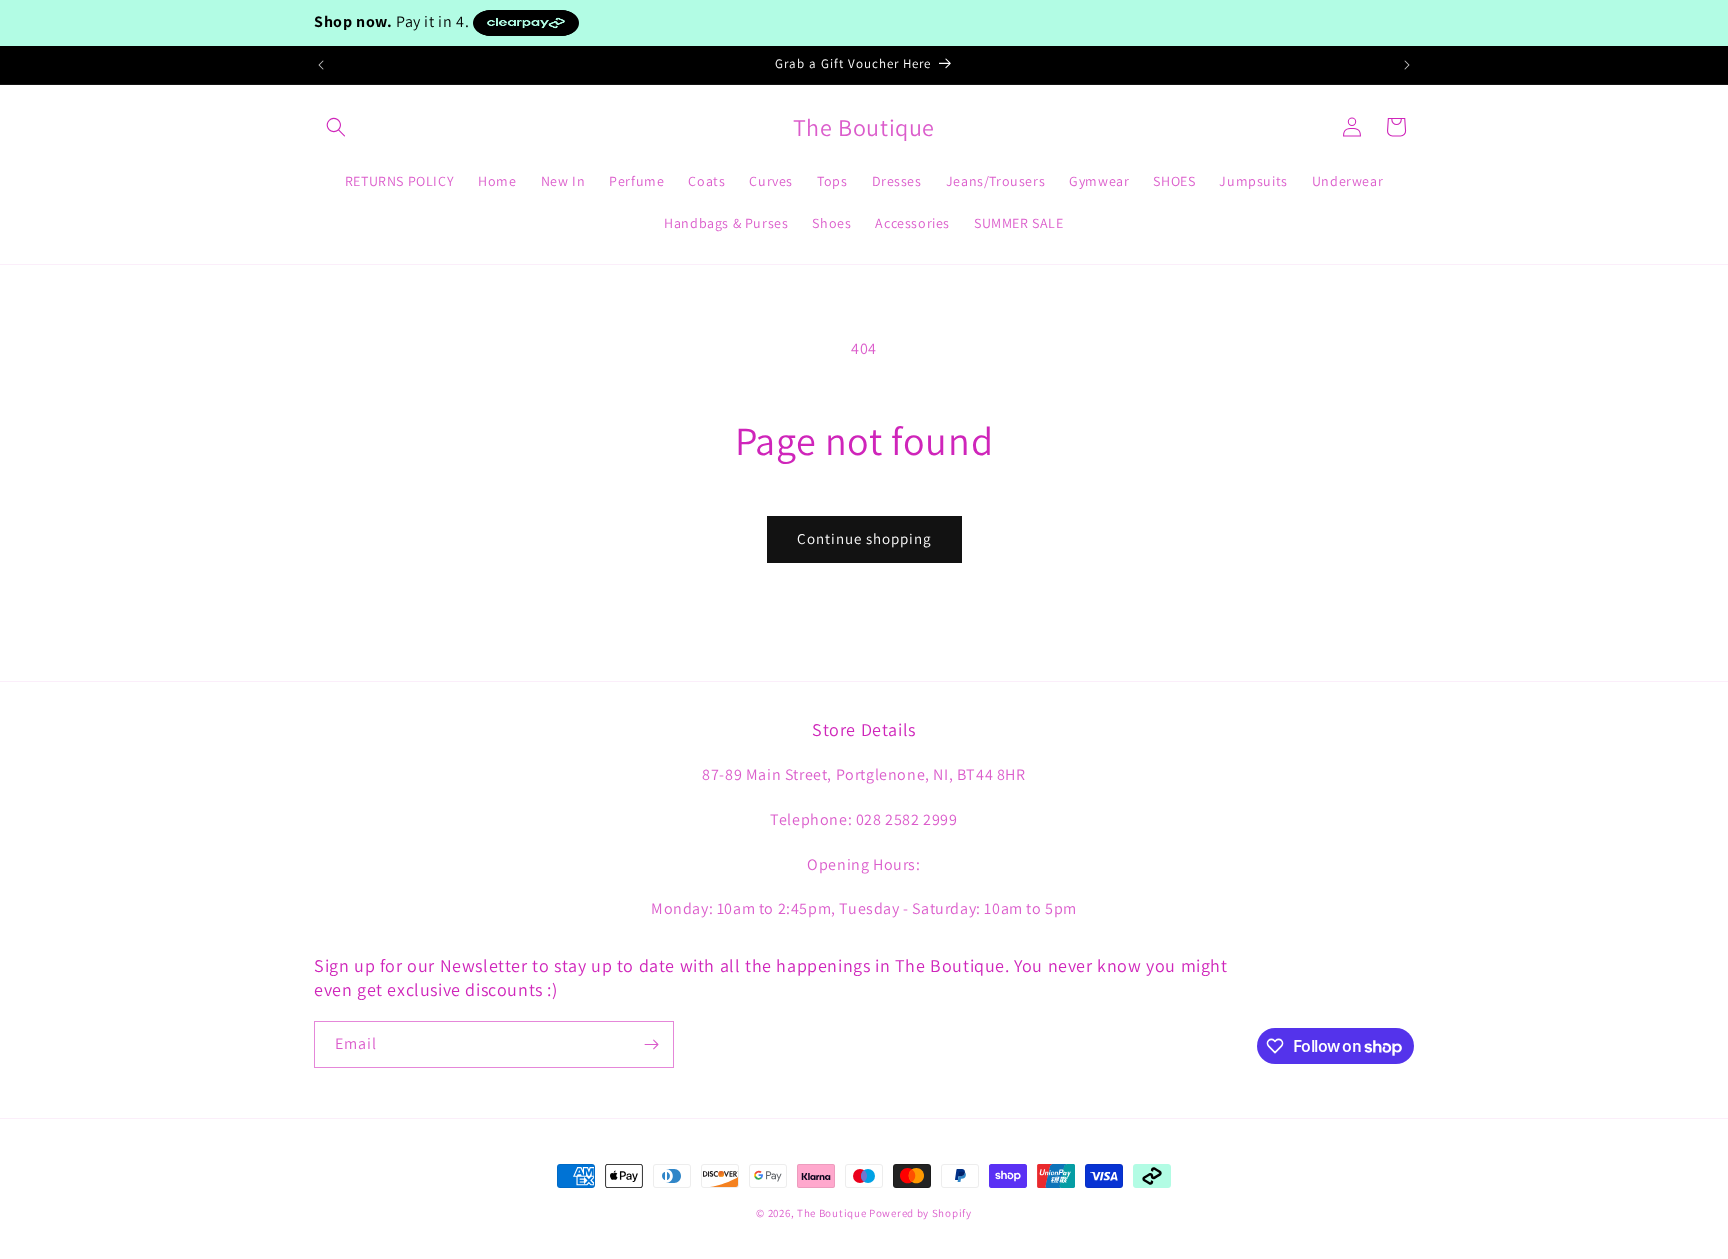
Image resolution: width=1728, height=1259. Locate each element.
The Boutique (831, 1213)
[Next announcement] (1407, 65)
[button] (336, 127)
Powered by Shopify (920, 1213)
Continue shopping (864, 538)
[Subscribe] (651, 1044)
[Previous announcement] (321, 65)
